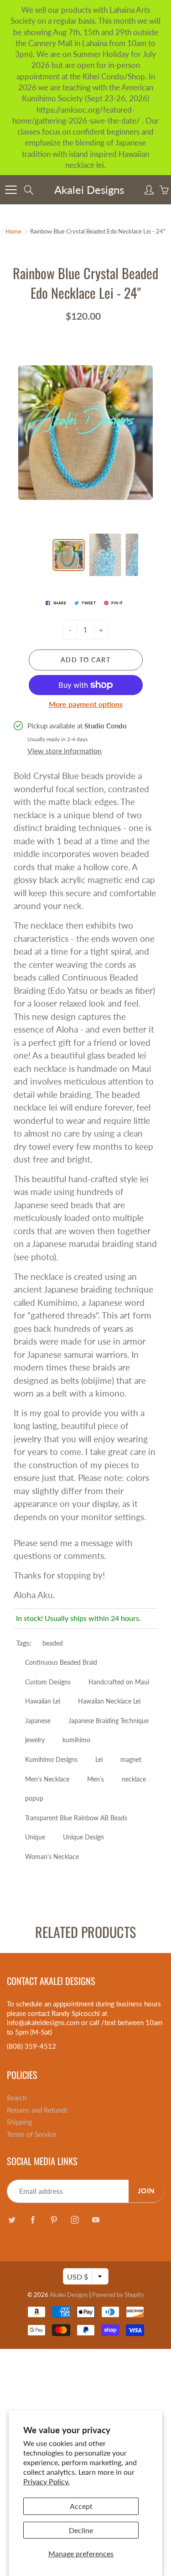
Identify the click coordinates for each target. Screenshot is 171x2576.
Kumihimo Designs (51, 1759)
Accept (81, 2506)
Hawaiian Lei (43, 1701)
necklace (134, 1779)
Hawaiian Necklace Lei (109, 1701)
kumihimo (76, 1740)
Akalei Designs (89, 190)
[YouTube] (96, 2220)
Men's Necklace (47, 1779)
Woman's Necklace (52, 1857)
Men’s (96, 1779)
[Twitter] (12, 2220)
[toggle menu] (11, 190)
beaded (53, 1643)
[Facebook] (33, 2220)
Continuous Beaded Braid (61, 1662)
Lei (99, 1759)
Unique (35, 1837)
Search (17, 2098)
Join (146, 2191)
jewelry (35, 1740)
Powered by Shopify (118, 2295)
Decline (81, 2530)
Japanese (38, 1721)
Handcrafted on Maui (119, 1682)
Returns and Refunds (37, 2110)
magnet (131, 1759)
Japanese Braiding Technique (109, 1721)
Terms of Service (32, 2134)
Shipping (20, 2122)
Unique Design (83, 1837)
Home (13, 231)
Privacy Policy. (47, 2481)
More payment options (86, 704)
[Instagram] (75, 2220)
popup (34, 1798)
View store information (65, 750)
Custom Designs (48, 1682)
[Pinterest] (54, 2220)
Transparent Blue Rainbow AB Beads (76, 1818)
